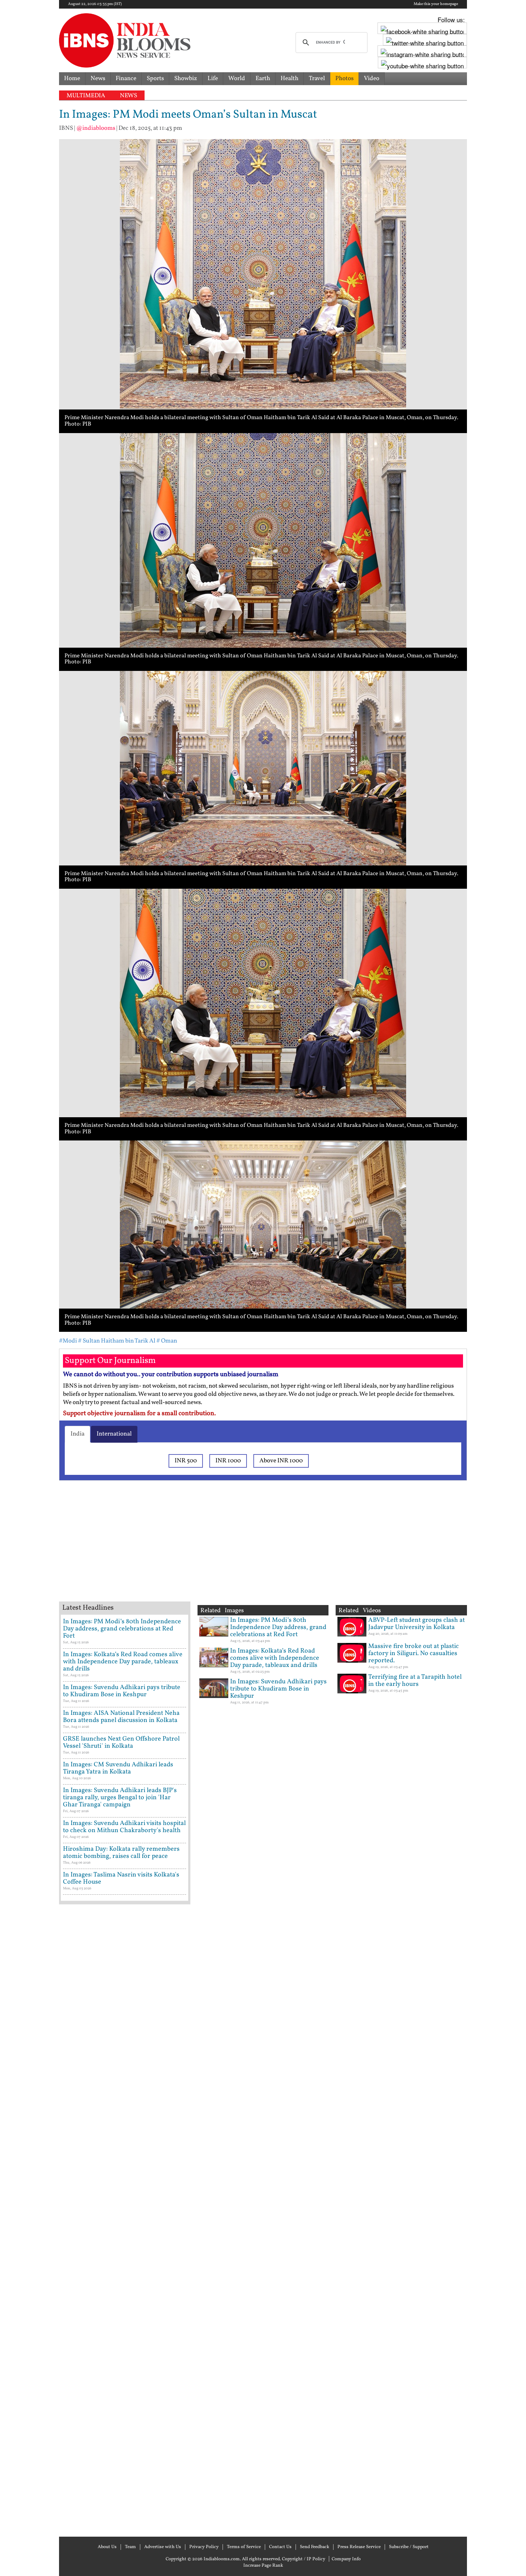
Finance (126, 78)
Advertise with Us (163, 2547)
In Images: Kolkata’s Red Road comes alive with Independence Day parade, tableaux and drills (123, 1662)
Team (130, 2547)
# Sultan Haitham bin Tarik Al (117, 1341)
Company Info (346, 2559)
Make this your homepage (436, 4)
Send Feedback (315, 2547)
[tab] (77, 1434)
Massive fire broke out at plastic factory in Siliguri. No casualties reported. (413, 1653)
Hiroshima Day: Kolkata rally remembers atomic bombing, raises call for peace (121, 1853)
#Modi (68, 1341)
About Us (107, 2547)
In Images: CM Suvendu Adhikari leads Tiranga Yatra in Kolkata (118, 1768)
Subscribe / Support (409, 2547)
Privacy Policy (204, 2547)
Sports (155, 78)
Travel (317, 78)
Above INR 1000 (281, 1461)
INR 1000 (228, 1461)
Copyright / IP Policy (304, 2559)
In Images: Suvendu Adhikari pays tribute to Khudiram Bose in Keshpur (122, 1691)
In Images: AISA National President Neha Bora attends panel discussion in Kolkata (121, 1717)
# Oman (167, 1341)
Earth (263, 78)
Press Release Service (359, 2547)
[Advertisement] (174, 1550)
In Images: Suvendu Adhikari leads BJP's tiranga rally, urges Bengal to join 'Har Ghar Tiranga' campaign (120, 1798)
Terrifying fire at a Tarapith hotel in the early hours (415, 1681)
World (237, 78)
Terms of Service (244, 2547)
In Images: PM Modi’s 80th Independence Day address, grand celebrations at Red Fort (122, 1629)
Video (372, 78)
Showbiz (186, 78)
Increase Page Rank (263, 2566)
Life (213, 78)
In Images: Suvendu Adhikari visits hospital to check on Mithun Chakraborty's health (124, 1827)
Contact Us (280, 2547)
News (98, 78)
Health (289, 78)
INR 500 (186, 1461)
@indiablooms (96, 128)
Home (72, 78)
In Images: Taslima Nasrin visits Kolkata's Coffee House (121, 1878)
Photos (344, 78)
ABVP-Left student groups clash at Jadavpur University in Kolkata (417, 1624)
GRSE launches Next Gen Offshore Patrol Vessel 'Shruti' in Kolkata (121, 1743)
